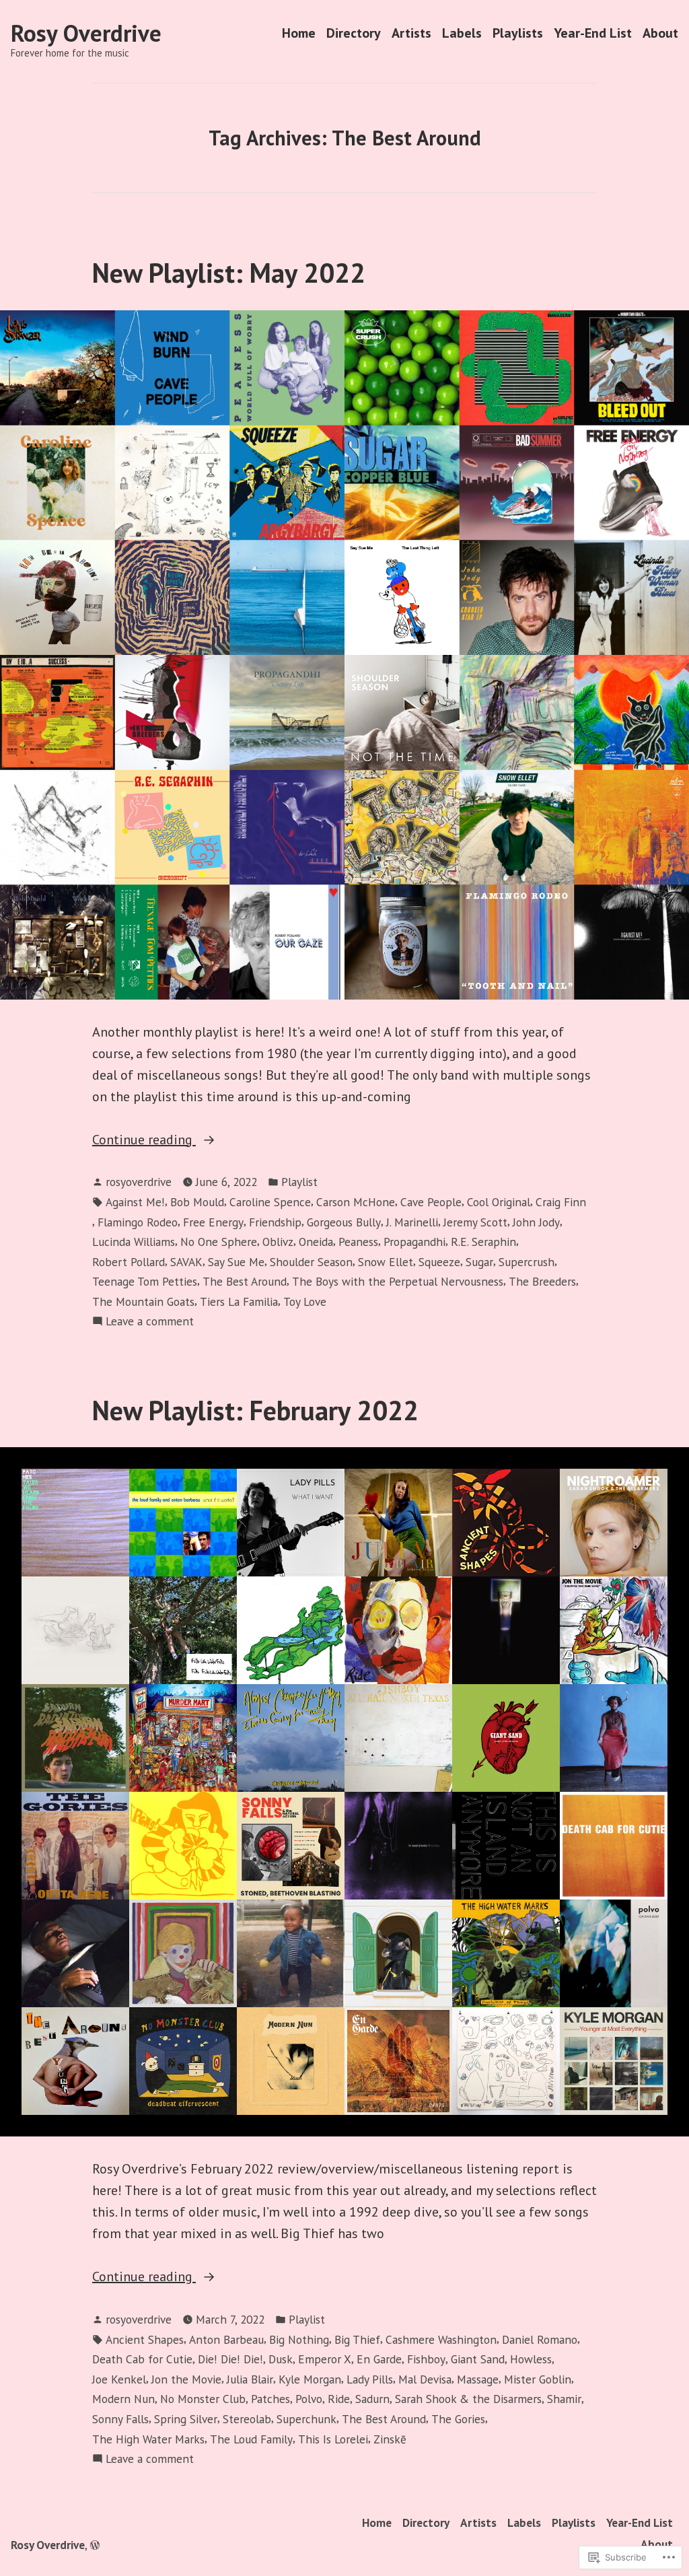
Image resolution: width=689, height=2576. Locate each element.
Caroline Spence (270, 1202)
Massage (478, 2379)
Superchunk (306, 2419)
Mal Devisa (425, 2379)
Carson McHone (356, 1202)
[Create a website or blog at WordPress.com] (95, 2545)
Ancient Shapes (145, 2339)
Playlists (518, 33)
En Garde (379, 2359)
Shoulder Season (311, 1262)
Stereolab (247, 2419)
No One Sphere (219, 1242)
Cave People (431, 1202)
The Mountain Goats (143, 1301)
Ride (339, 2399)
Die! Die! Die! (230, 2359)
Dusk (281, 2359)
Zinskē (390, 2439)
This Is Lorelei (333, 2439)
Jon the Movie (186, 2379)
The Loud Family (251, 2439)
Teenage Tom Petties (145, 1281)
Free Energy (213, 1222)
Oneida (316, 1242)
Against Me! (135, 1202)
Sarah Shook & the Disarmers (468, 2399)
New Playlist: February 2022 (255, 1410)
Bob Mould (197, 1202)
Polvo (309, 2399)
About (660, 33)
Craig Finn (561, 1202)
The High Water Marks (148, 2439)
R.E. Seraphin (483, 1242)
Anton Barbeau (226, 2339)
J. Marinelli (412, 1222)
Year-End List (593, 33)
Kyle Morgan (310, 2379)
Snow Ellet (386, 1262)
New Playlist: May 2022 (229, 273)
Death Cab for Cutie (142, 2359)
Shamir (564, 2399)
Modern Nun (123, 2399)
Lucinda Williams (134, 1242)
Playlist (299, 1182)
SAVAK (186, 1262)
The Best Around (245, 1281)
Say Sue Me (236, 1262)
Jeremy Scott (475, 1222)
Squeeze (439, 1262)
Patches (270, 2399)
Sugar (479, 1262)
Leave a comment (150, 1322)
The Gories (458, 2419)
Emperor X (325, 2359)
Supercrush (527, 1262)
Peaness (358, 1242)
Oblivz (278, 1242)
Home (299, 33)
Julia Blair (250, 2379)
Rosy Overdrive (86, 33)
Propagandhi (414, 1242)
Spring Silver (186, 2419)
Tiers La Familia (239, 1301)
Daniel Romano (540, 2339)
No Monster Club (203, 2399)
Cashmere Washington (441, 2339)
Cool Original (499, 1202)
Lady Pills (370, 2379)
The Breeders (542, 1281)
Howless (531, 2359)
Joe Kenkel (119, 2379)
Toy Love (305, 1301)
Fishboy (426, 2359)
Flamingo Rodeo (138, 1222)
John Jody (536, 1222)
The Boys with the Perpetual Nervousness (398, 1281)
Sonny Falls (120, 2419)
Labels (462, 33)
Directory (354, 33)
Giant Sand (478, 2359)
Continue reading (144, 1140)
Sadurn (372, 2399)
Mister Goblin (538, 2379)
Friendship (275, 1222)
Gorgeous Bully (344, 1222)
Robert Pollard (129, 1262)
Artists (411, 33)
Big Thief (357, 2339)
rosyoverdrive (139, 1182)
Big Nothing (299, 2339)
